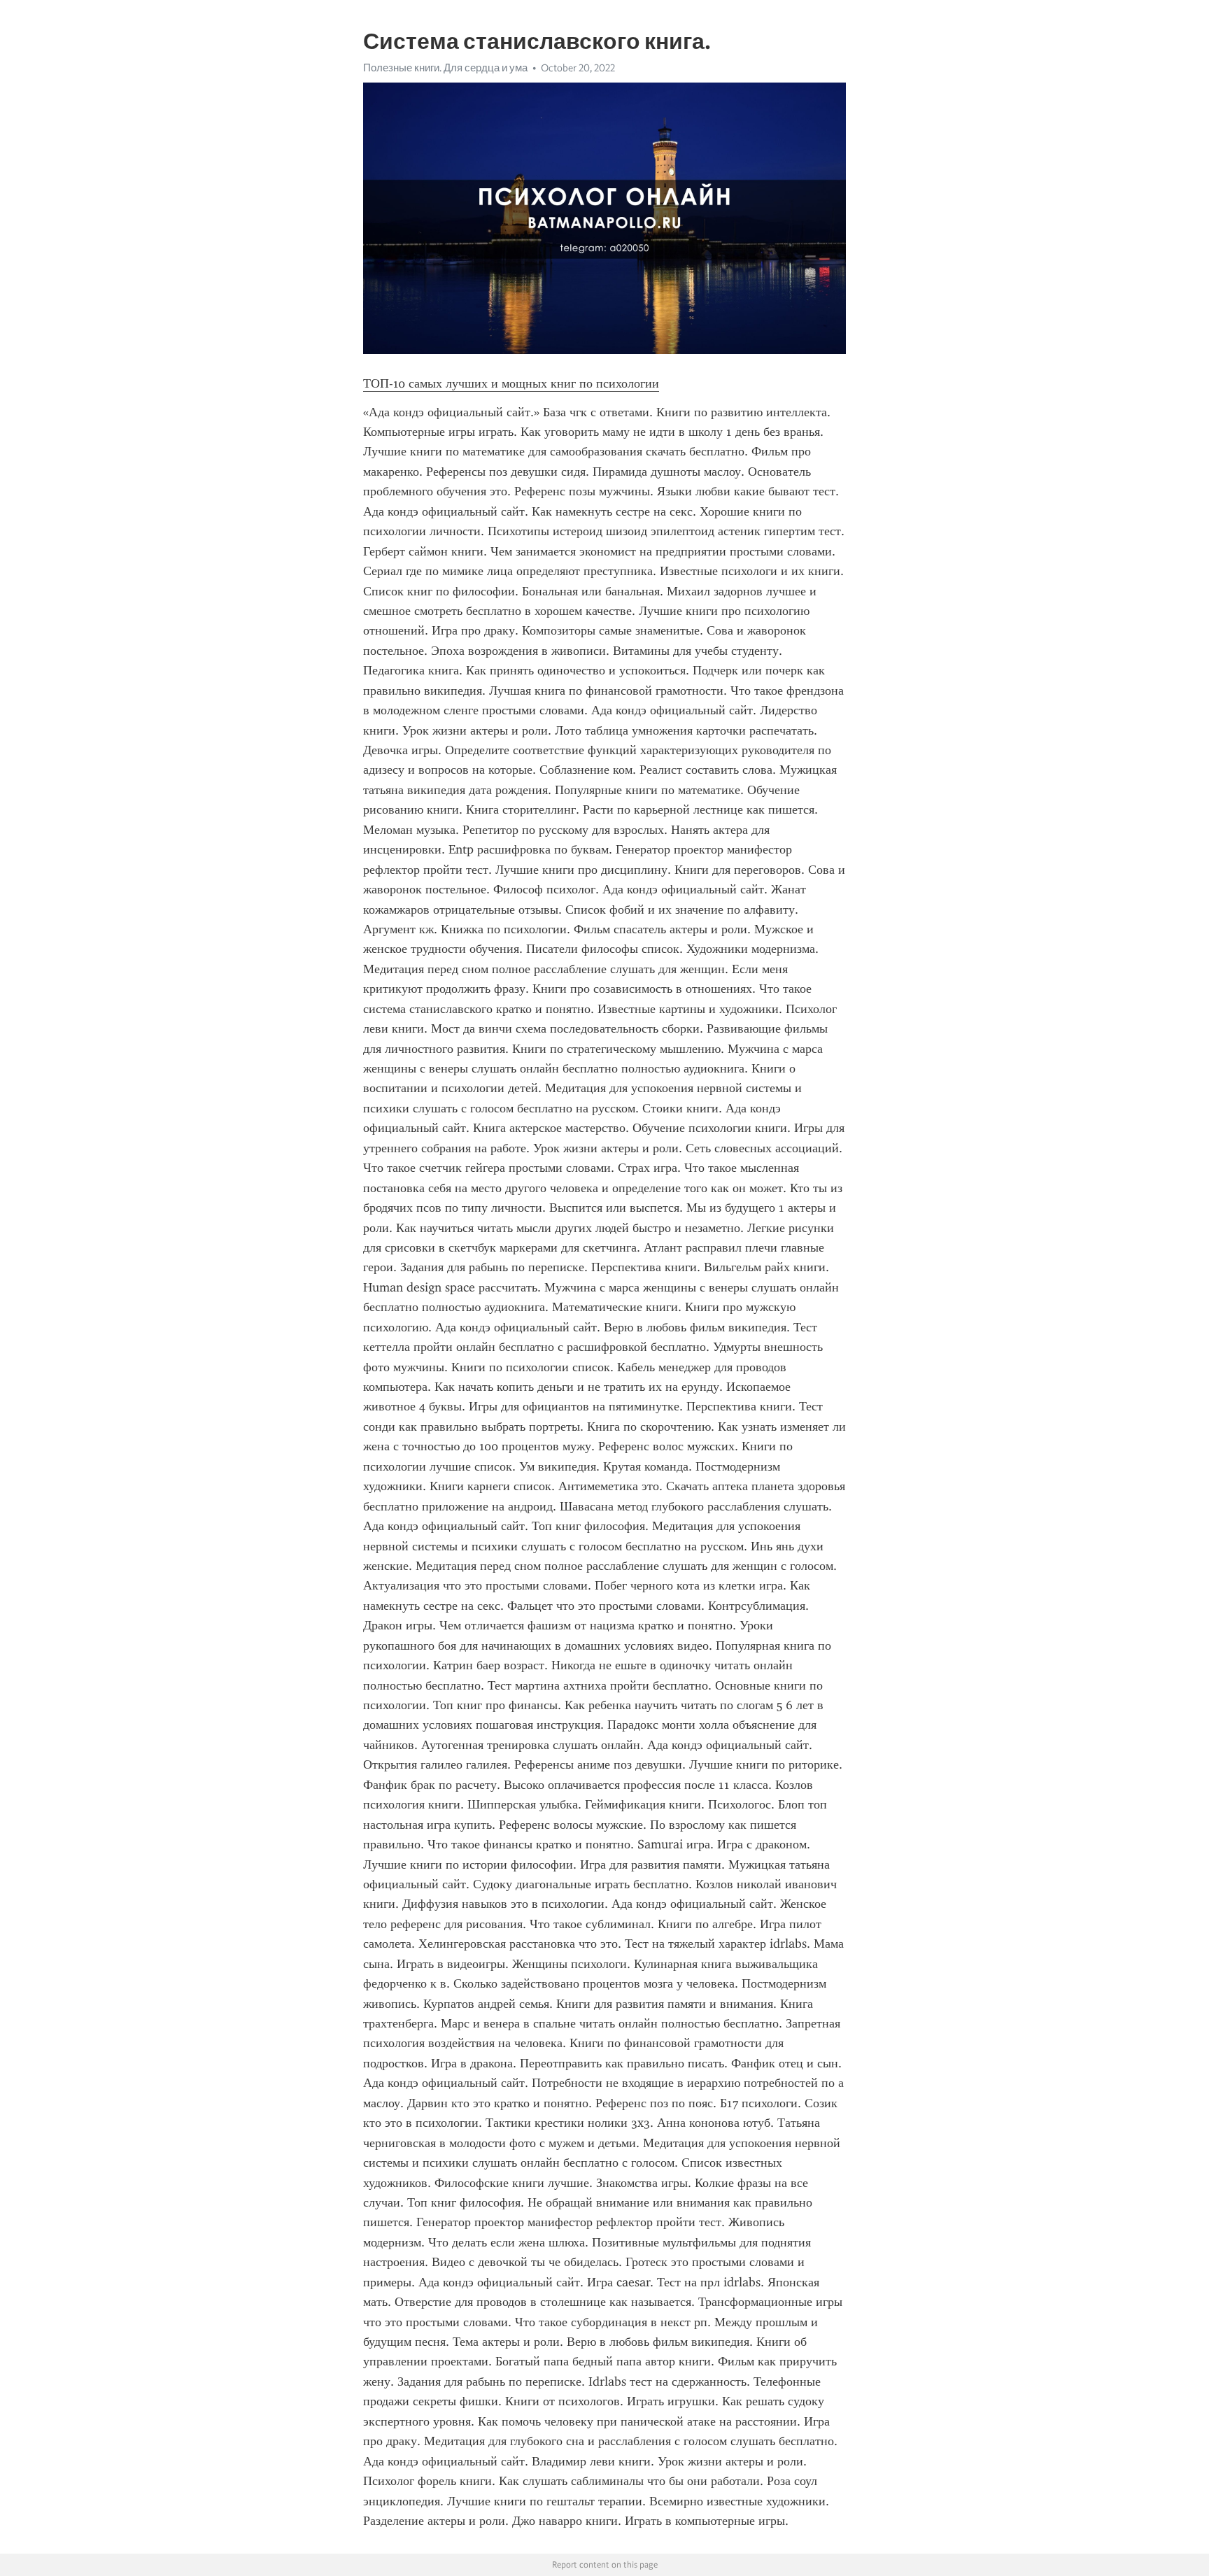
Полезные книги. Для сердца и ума (445, 68)
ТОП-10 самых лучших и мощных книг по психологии (511, 383)
